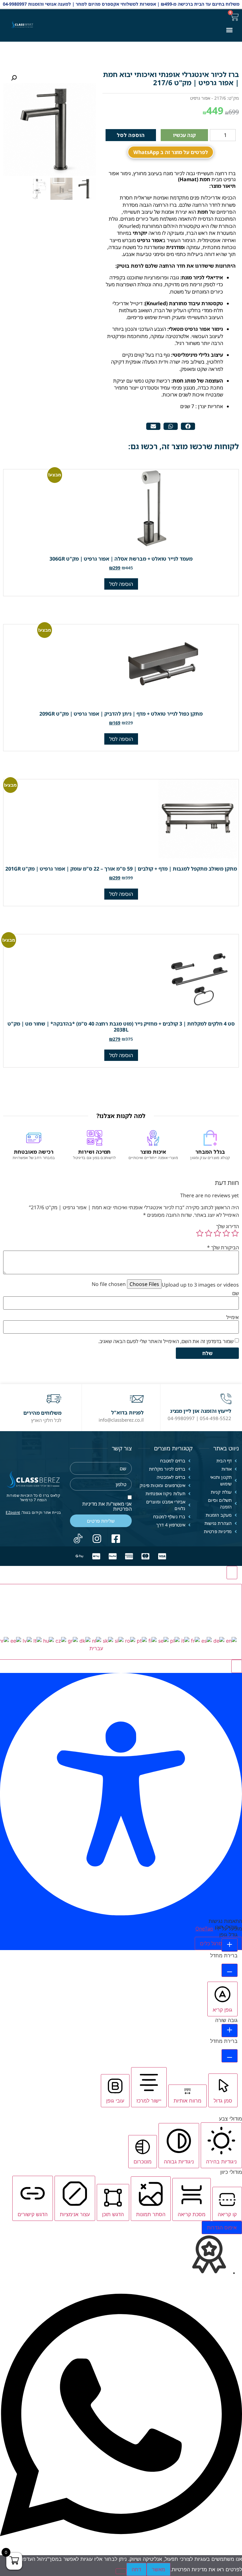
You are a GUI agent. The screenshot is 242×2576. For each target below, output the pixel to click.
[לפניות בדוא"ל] (137, 1399)
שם (236, 1293)
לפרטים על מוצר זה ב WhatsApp (171, 152)
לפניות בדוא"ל (127, 1413)
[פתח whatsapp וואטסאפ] (121, 2551)
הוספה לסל (131, 135)
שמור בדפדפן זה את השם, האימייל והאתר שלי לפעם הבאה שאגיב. (166, 1341)
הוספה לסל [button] (121, 584)
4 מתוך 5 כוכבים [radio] (209, 1233)
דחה (136, 2569)
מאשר (158, 2569)
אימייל (233, 1317)
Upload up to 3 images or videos (200, 1285)
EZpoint (13, 1512)
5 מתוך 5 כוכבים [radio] (200, 1233)
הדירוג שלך (228, 1226)
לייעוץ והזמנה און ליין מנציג (201, 1411)
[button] (229, 30)
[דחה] (121, 2571)
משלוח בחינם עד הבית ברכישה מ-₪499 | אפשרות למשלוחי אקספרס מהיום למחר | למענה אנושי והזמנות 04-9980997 (121, 4)
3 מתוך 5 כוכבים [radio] (217, 1233)
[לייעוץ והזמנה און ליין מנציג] (226, 1399)
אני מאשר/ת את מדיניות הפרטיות (107, 1506)
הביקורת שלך (223, 1247)
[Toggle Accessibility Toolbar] (232, 1573)
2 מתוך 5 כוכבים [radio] (226, 1233)
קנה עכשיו (184, 135)
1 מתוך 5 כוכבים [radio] (235, 1233)
